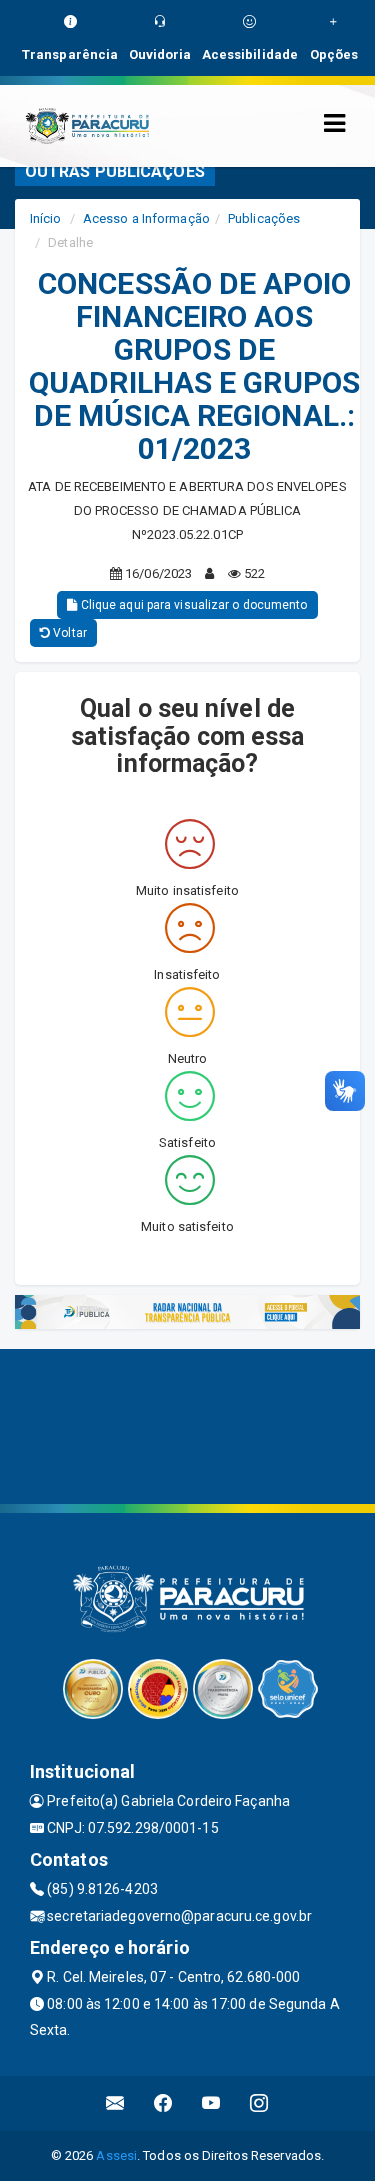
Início (46, 218)
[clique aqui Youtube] (211, 2103)
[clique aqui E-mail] (115, 2103)
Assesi (116, 2155)
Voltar (68, 633)
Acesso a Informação (146, 218)
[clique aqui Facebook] (163, 2103)
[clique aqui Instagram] (259, 2103)
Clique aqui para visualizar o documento (193, 605)
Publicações (264, 218)
